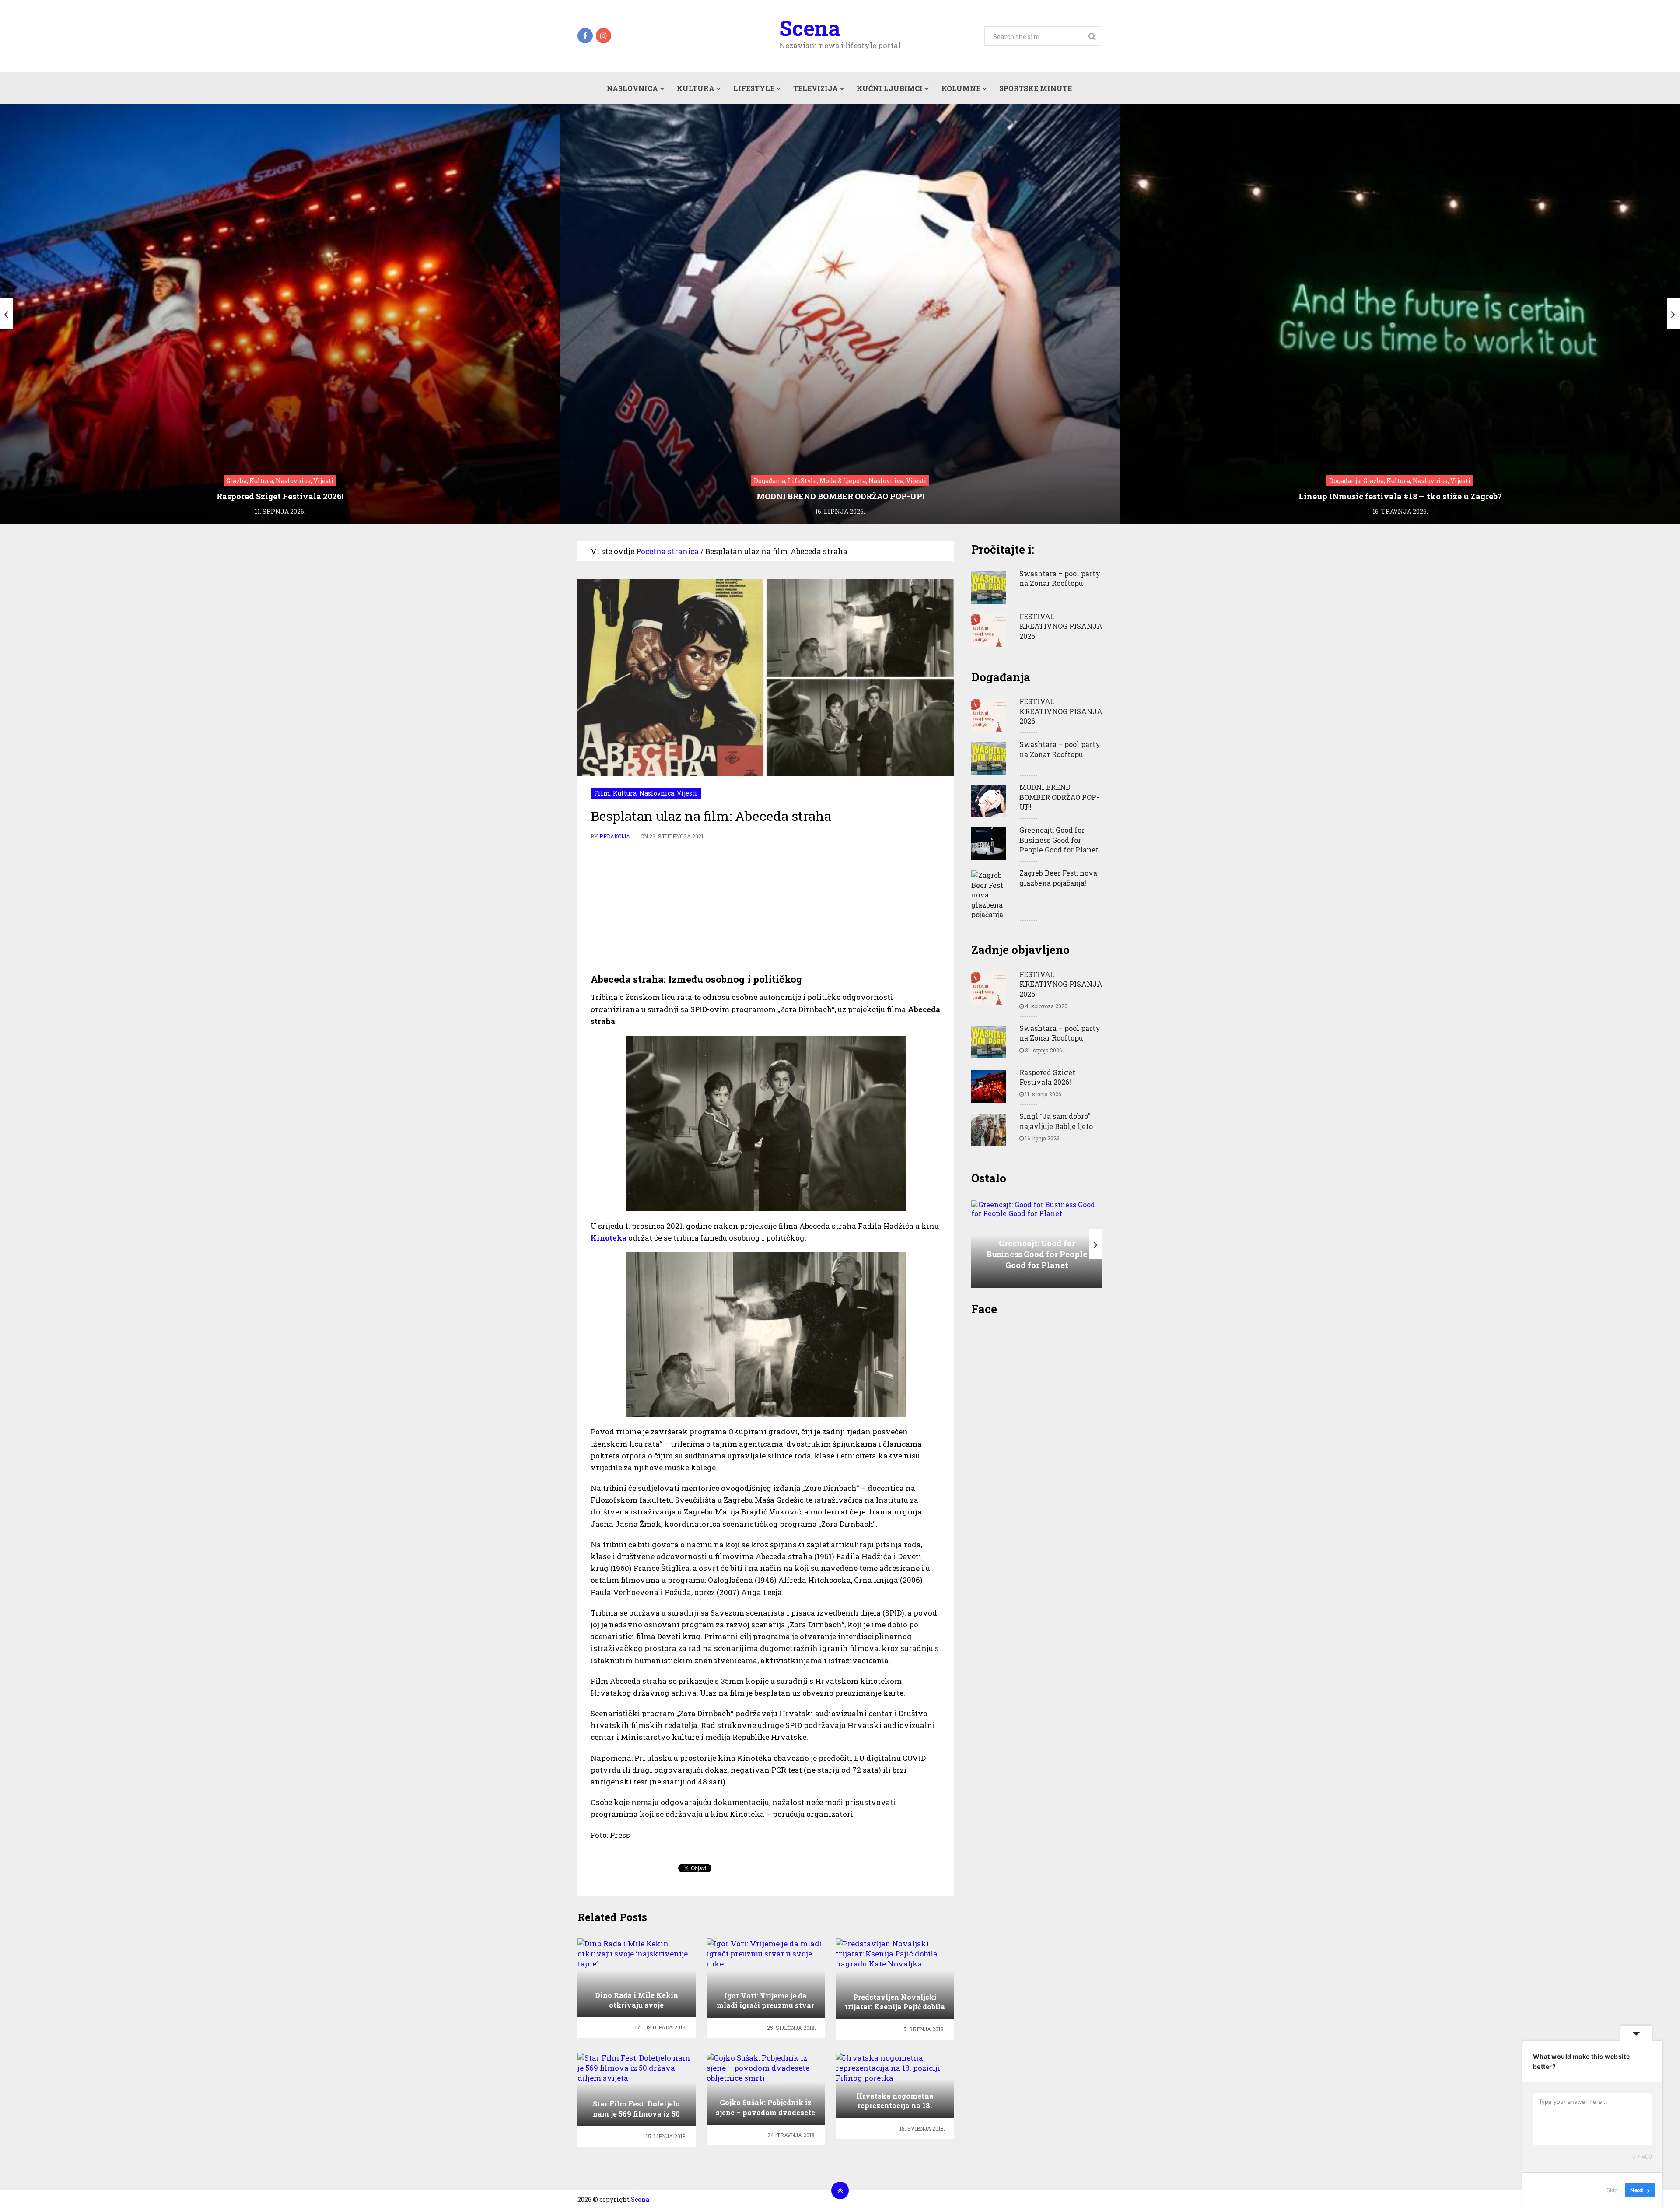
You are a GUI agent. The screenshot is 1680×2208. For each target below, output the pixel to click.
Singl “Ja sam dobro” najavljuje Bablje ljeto (1056, 1121)
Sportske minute (1036, 88)
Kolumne (961, 88)
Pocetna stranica (667, 551)
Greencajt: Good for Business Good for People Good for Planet (1059, 840)
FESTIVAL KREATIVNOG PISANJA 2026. (1061, 626)
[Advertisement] (766, 907)
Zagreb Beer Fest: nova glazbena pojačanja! (1058, 878)
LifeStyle (754, 88)
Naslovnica (632, 88)
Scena (810, 28)
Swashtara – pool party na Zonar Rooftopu (1060, 578)
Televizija (815, 88)
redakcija (615, 836)
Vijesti (687, 793)
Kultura (696, 88)
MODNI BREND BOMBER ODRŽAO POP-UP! (1059, 797)
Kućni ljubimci (890, 88)
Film (602, 793)
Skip (1612, 2190)
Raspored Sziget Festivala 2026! (1047, 1077)
